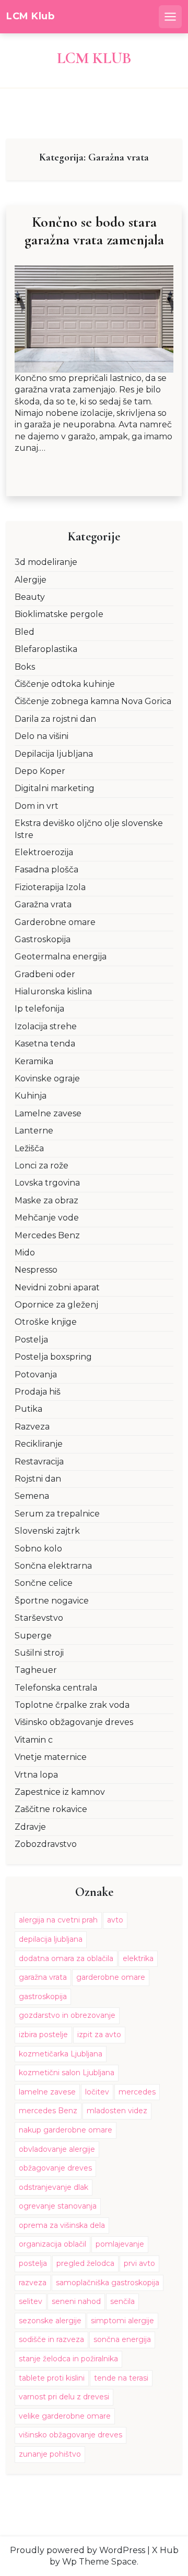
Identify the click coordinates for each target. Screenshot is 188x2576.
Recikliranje (39, 1444)
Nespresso (36, 1270)
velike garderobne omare (65, 2416)
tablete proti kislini (52, 2378)
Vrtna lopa (36, 1775)
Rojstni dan (38, 1479)
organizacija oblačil (52, 2244)
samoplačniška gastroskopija (108, 2283)
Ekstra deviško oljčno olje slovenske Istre (89, 829)
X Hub (165, 2550)
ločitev (97, 2092)
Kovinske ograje (47, 1079)
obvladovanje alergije (57, 2149)
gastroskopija (43, 1996)
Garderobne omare (55, 922)
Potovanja (36, 1375)
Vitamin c (34, 1740)
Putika (28, 1409)
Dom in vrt (37, 806)
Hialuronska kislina (53, 991)
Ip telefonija (39, 1009)
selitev (31, 2301)
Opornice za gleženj (56, 1305)
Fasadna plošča (46, 870)
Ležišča (29, 1148)
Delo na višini (42, 736)
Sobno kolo (38, 1549)
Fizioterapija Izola (50, 887)
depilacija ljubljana (51, 1939)
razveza (33, 2283)
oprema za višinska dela (62, 2225)
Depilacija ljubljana (54, 754)
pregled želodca (85, 2263)
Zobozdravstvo (46, 1844)
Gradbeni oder (45, 974)
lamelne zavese (47, 2092)
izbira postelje (43, 2035)
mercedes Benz (48, 2111)
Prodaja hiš (38, 1392)
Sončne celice (44, 1583)
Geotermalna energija (61, 957)
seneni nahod (76, 2301)
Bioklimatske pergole (59, 614)
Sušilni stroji (39, 1653)
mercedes (137, 2092)
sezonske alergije (50, 2321)
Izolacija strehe (46, 1026)
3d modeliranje (46, 562)
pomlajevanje (120, 2244)
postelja (33, 2263)
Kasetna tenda (45, 1044)
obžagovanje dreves (55, 2168)
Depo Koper (40, 771)
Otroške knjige (46, 1322)
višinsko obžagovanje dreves (70, 2435)
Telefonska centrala (56, 1688)
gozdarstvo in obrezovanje (67, 2015)
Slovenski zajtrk (47, 1531)
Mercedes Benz (47, 1235)
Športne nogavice (52, 1601)
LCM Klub (30, 16)
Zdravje (30, 1827)
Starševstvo (39, 1618)
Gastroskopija (43, 939)
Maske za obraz (46, 1200)
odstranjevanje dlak (54, 2187)
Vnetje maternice (51, 1757)
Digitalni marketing (55, 788)
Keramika (34, 1061)
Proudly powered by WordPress (78, 2550)
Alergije (31, 580)
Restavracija (39, 1462)
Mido (25, 1253)
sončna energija (122, 2339)
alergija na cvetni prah (58, 1920)
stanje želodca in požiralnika (68, 2359)
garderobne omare (111, 1977)
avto (115, 1920)
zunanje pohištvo (50, 2454)
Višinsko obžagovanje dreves (74, 1722)
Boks (25, 667)
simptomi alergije (122, 2321)
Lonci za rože (42, 1166)
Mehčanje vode (47, 1218)
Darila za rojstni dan (55, 719)
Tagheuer (36, 1670)
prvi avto (139, 2263)
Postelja (31, 1340)
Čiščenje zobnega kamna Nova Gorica (93, 701)
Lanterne (34, 1131)
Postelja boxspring (53, 1357)
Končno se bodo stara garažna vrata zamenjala (94, 231)
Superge (33, 1636)
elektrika (138, 1958)
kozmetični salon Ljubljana (67, 2073)
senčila (122, 2301)
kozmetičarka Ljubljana (61, 2054)
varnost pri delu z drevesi (64, 2397)
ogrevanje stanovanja (58, 2206)
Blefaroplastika (46, 649)
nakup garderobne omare (66, 2130)
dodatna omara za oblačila (66, 1958)
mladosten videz (117, 2111)
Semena (32, 1496)
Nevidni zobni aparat (57, 1287)
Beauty (30, 597)
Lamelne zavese (48, 1113)
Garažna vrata (43, 904)
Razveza (32, 1427)
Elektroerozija (44, 852)
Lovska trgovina (47, 1183)
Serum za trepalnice (57, 1514)
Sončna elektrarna (53, 1566)
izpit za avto (99, 2035)
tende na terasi (121, 2378)
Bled (25, 632)
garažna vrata (43, 1977)
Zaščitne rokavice (51, 1809)
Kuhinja (31, 1096)
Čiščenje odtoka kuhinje (65, 684)
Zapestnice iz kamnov (60, 1792)
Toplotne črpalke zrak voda (72, 1705)
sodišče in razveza (51, 2339)
